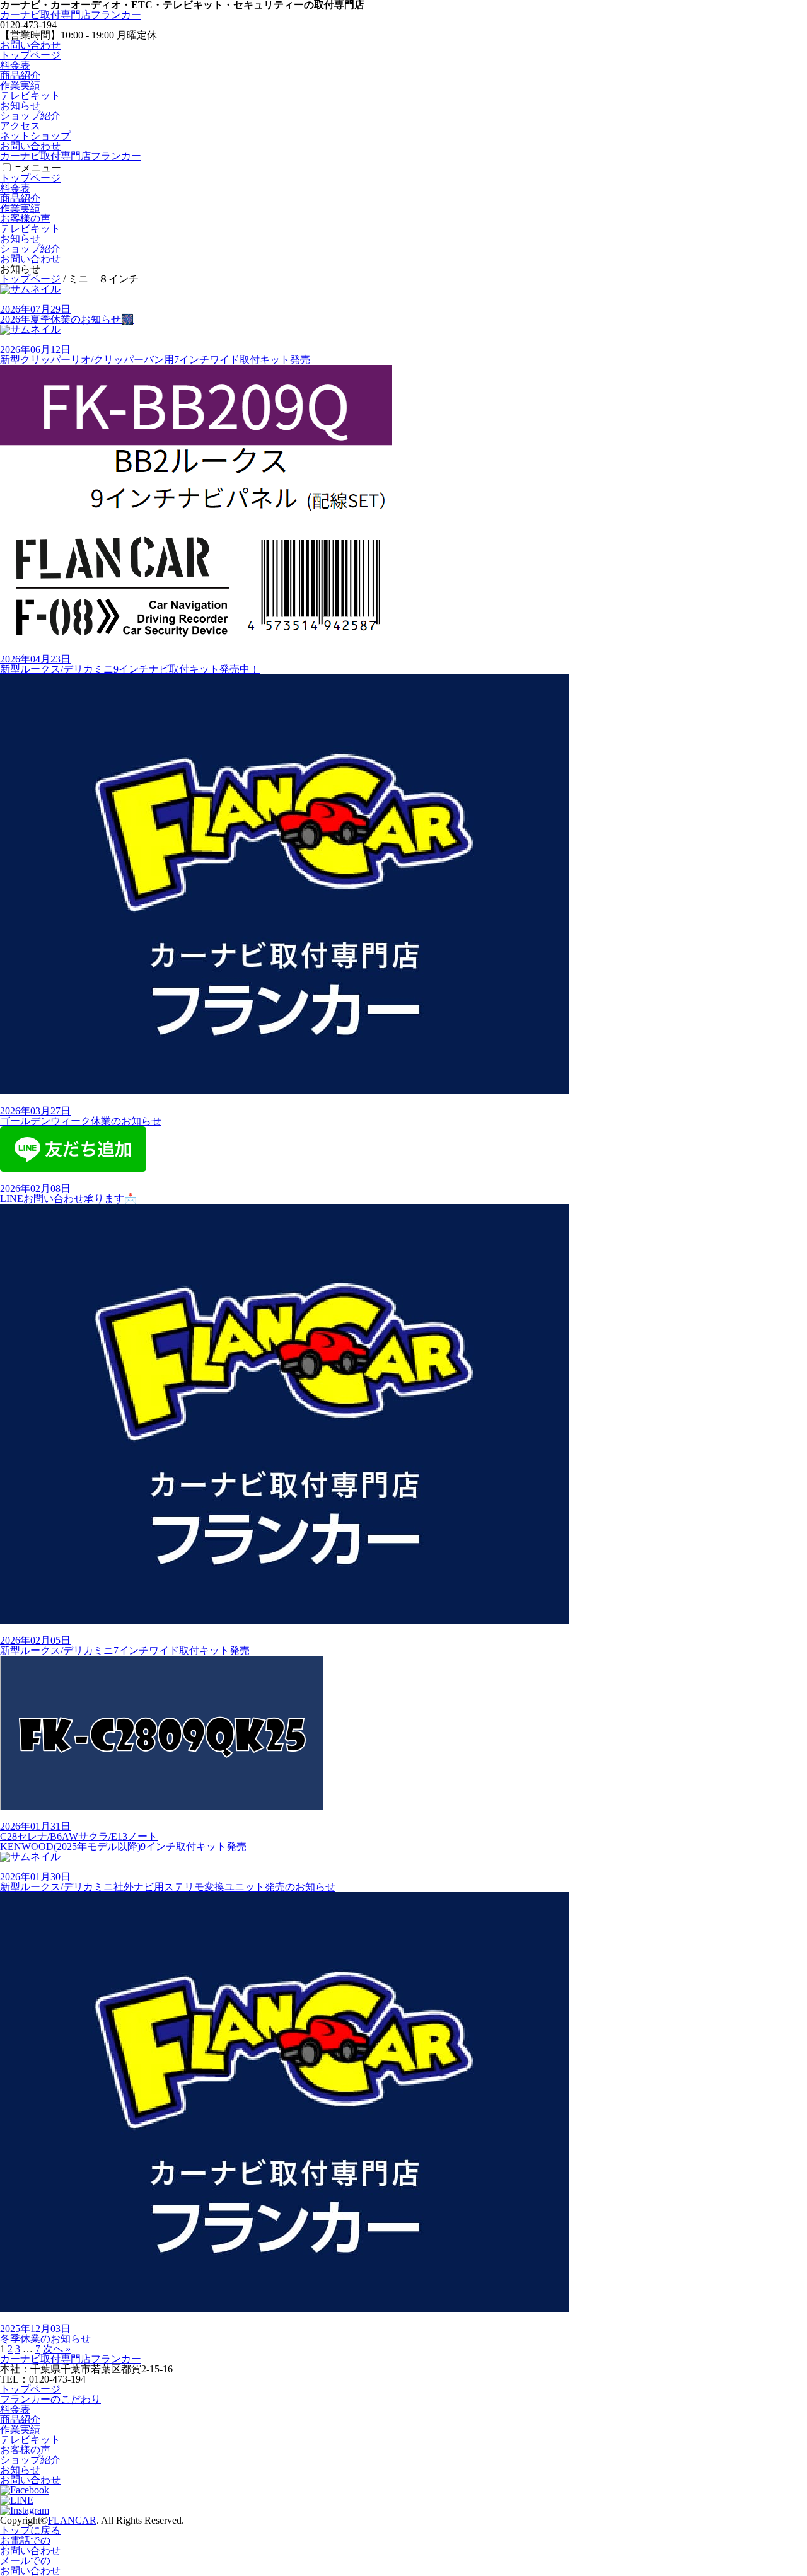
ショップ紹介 (30, 116)
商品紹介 (20, 75)
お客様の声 (25, 218)
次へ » (57, 2349)
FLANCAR (72, 2520)
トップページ (30, 55)
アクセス (20, 126)
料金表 (15, 65)
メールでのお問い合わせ (30, 2566)
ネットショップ (35, 136)
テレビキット (30, 95)
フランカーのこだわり (50, 2399)
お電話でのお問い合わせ (30, 2545)
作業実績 (20, 85)
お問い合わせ (30, 45)
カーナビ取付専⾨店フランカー (71, 15)
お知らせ (20, 106)
